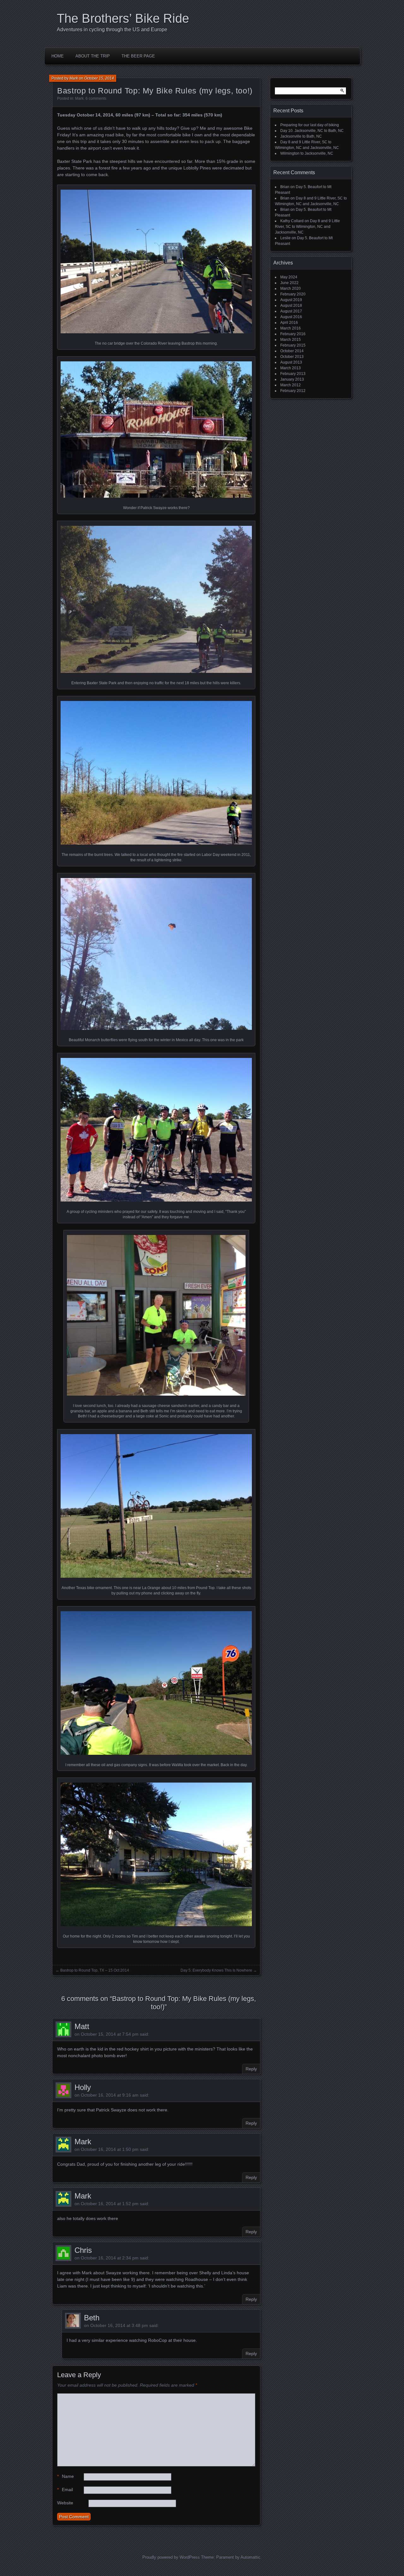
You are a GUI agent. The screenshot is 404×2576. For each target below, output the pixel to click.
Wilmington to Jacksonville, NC (307, 153)
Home (58, 56)
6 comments (96, 98)
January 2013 (292, 379)
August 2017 (291, 311)
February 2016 (293, 334)
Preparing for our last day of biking (310, 125)
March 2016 (291, 328)
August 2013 (291, 362)
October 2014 (292, 351)
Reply (251, 2069)
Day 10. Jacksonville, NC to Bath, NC (312, 131)
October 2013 (292, 357)
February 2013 (293, 374)
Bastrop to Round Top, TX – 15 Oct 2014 (95, 1970)
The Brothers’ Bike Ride (123, 18)
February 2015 (293, 345)
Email (65, 2490)
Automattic (250, 2557)
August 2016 (291, 317)
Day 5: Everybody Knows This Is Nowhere (216, 1970)
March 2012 (291, 385)
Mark (74, 78)
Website (65, 2503)
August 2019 (291, 300)
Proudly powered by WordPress (171, 2557)
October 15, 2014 (99, 78)
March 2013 (291, 368)
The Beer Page (138, 56)
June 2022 (289, 283)
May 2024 (289, 277)
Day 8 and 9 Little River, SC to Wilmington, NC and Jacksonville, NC (307, 227)
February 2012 (293, 391)
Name (65, 2476)
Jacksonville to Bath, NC (301, 136)
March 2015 (291, 340)
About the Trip (93, 56)
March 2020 (291, 288)
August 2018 (291, 306)
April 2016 (289, 323)
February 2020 (293, 294)
